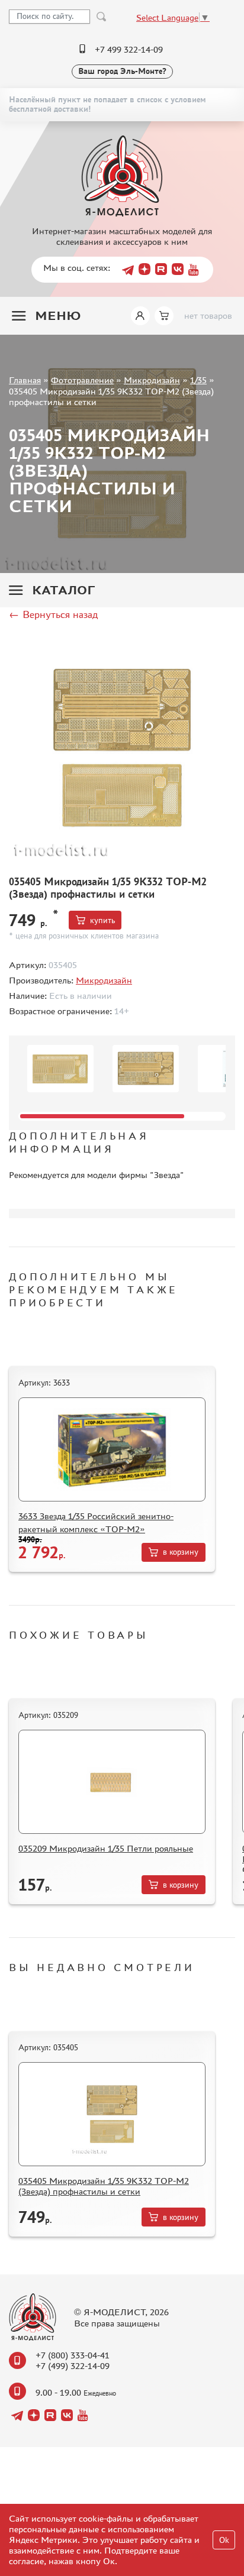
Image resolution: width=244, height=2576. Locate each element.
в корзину (181, 1552)
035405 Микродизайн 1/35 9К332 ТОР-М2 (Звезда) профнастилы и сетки (104, 2186)
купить (102, 920)
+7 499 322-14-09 (129, 49)
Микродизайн (152, 380)
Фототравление (82, 380)
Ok (224, 2540)
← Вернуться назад (53, 614)
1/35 (198, 380)
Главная (25, 380)
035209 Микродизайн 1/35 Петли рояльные (106, 1848)
